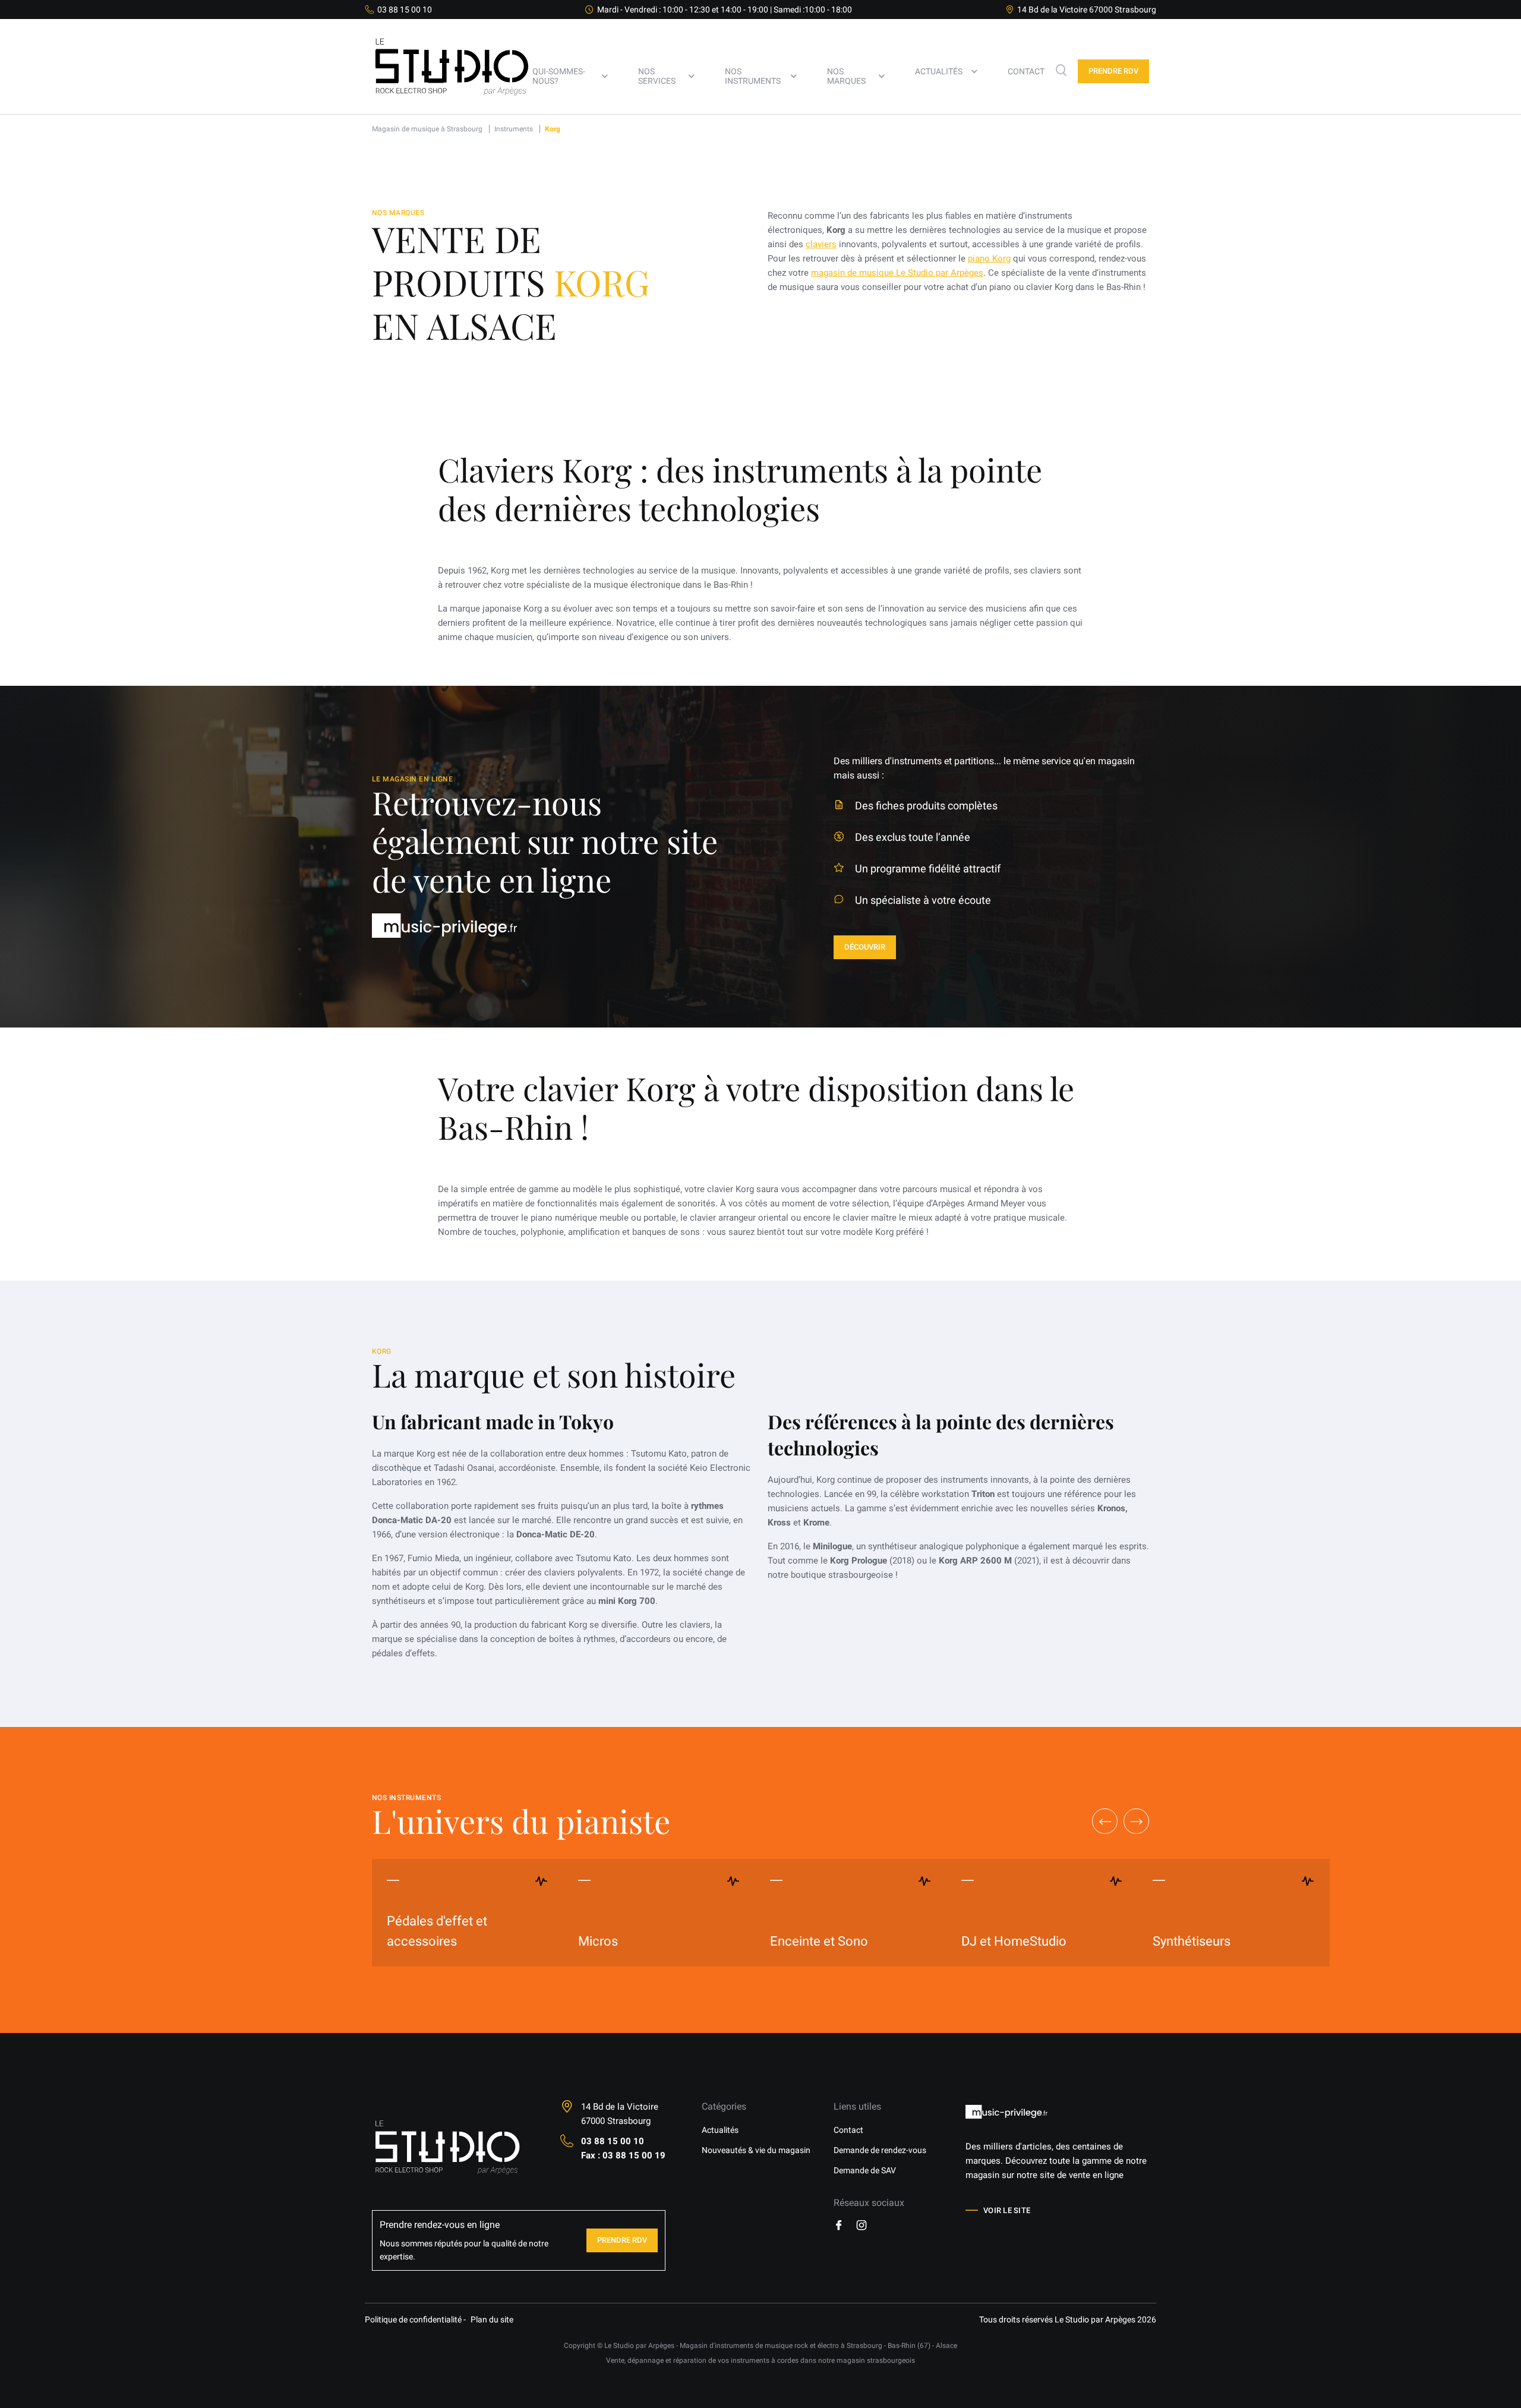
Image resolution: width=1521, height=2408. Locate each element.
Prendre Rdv (1113, 71)
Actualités (939, 71)
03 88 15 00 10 (405, 10)
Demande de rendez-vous (880, 2150)
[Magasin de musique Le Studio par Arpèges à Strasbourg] (452, 111)
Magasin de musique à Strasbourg (427, 129)
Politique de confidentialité (413, 2319)
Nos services (657, 76)
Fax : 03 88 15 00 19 (623, 2155)
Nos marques (846, 76)
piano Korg (989, 259)
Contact (1026, 71)
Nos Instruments (753, 76)
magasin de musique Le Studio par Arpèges (897, 273)
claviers (821, 244)
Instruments (514, 129)
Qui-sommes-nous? (559, 76)
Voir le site (1007, 2210)
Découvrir (865, 947)
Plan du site (492, 2319)
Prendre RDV (622, 2240)
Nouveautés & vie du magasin (756, 2150)
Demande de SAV (865, 2170)
